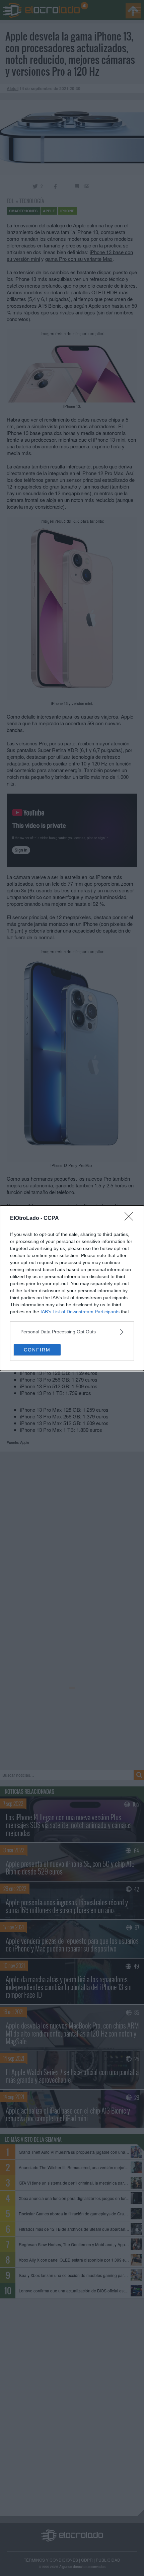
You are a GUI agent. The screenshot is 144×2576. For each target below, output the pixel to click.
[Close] (131, 1219)
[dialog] (72, 1288)
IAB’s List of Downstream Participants (80, 1312)
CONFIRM (37, 1350)
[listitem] (72, 1332)
